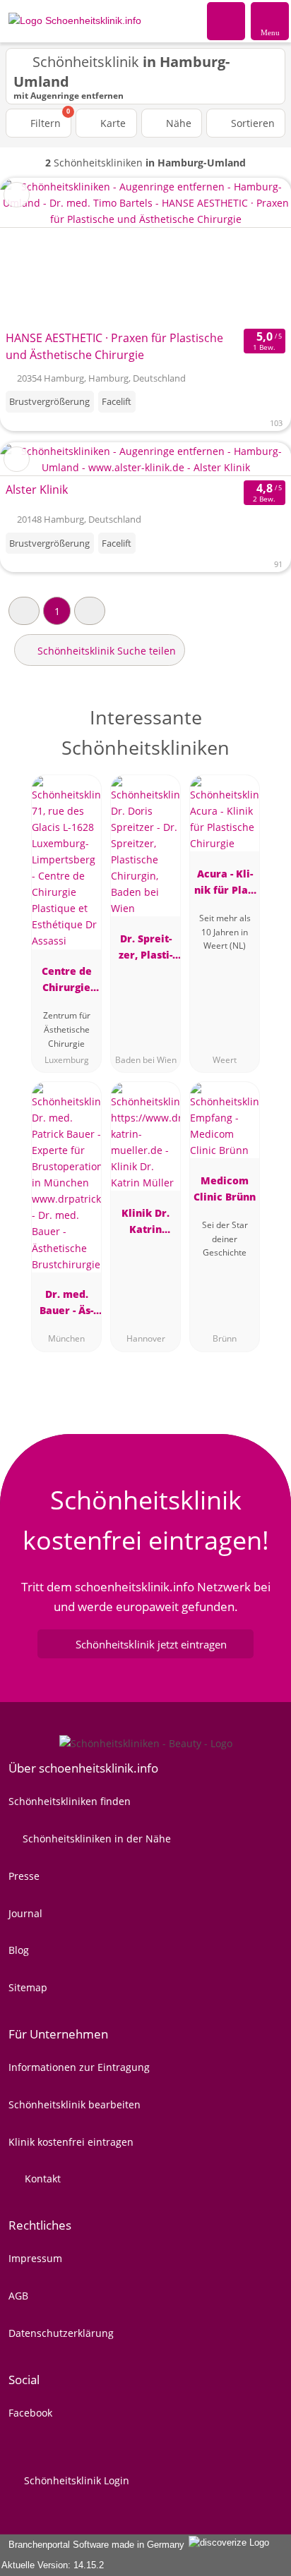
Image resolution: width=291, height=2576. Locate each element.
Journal (25, 1913)
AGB (18, 2296)
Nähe (177, 123)
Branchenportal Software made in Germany (94, 2545)
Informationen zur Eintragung (79, 2067)
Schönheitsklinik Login (75, 2480)
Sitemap (28, 1987)
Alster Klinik (37, 490)
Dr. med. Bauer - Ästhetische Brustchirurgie (67, 1305)
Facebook (30, 2413)
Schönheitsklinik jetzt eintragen (151, 1644)
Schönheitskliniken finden (70, 1801)
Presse (24, 1876)
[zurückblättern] (35, 251)
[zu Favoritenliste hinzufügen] (17, 195)
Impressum (35, 2258)
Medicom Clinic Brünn (225, 1189)
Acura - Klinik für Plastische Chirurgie (225, 884)
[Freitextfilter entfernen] (227, 20)
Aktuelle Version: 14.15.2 (53, 2565)
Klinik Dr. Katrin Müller (145, 1223)
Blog (19, 1950)
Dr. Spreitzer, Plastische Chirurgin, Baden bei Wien (146, 949)
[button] (24, 610)
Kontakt (41, 2179)
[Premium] (262, 729)
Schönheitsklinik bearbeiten (75, 2104)
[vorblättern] (256, 251)
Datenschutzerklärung (61, 2333)
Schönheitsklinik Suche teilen (105, 651)
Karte (112, 123)
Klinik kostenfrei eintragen (71, 2142)
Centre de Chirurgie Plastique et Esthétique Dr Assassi (67, 982)
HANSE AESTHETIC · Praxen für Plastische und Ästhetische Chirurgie (114, 346)
